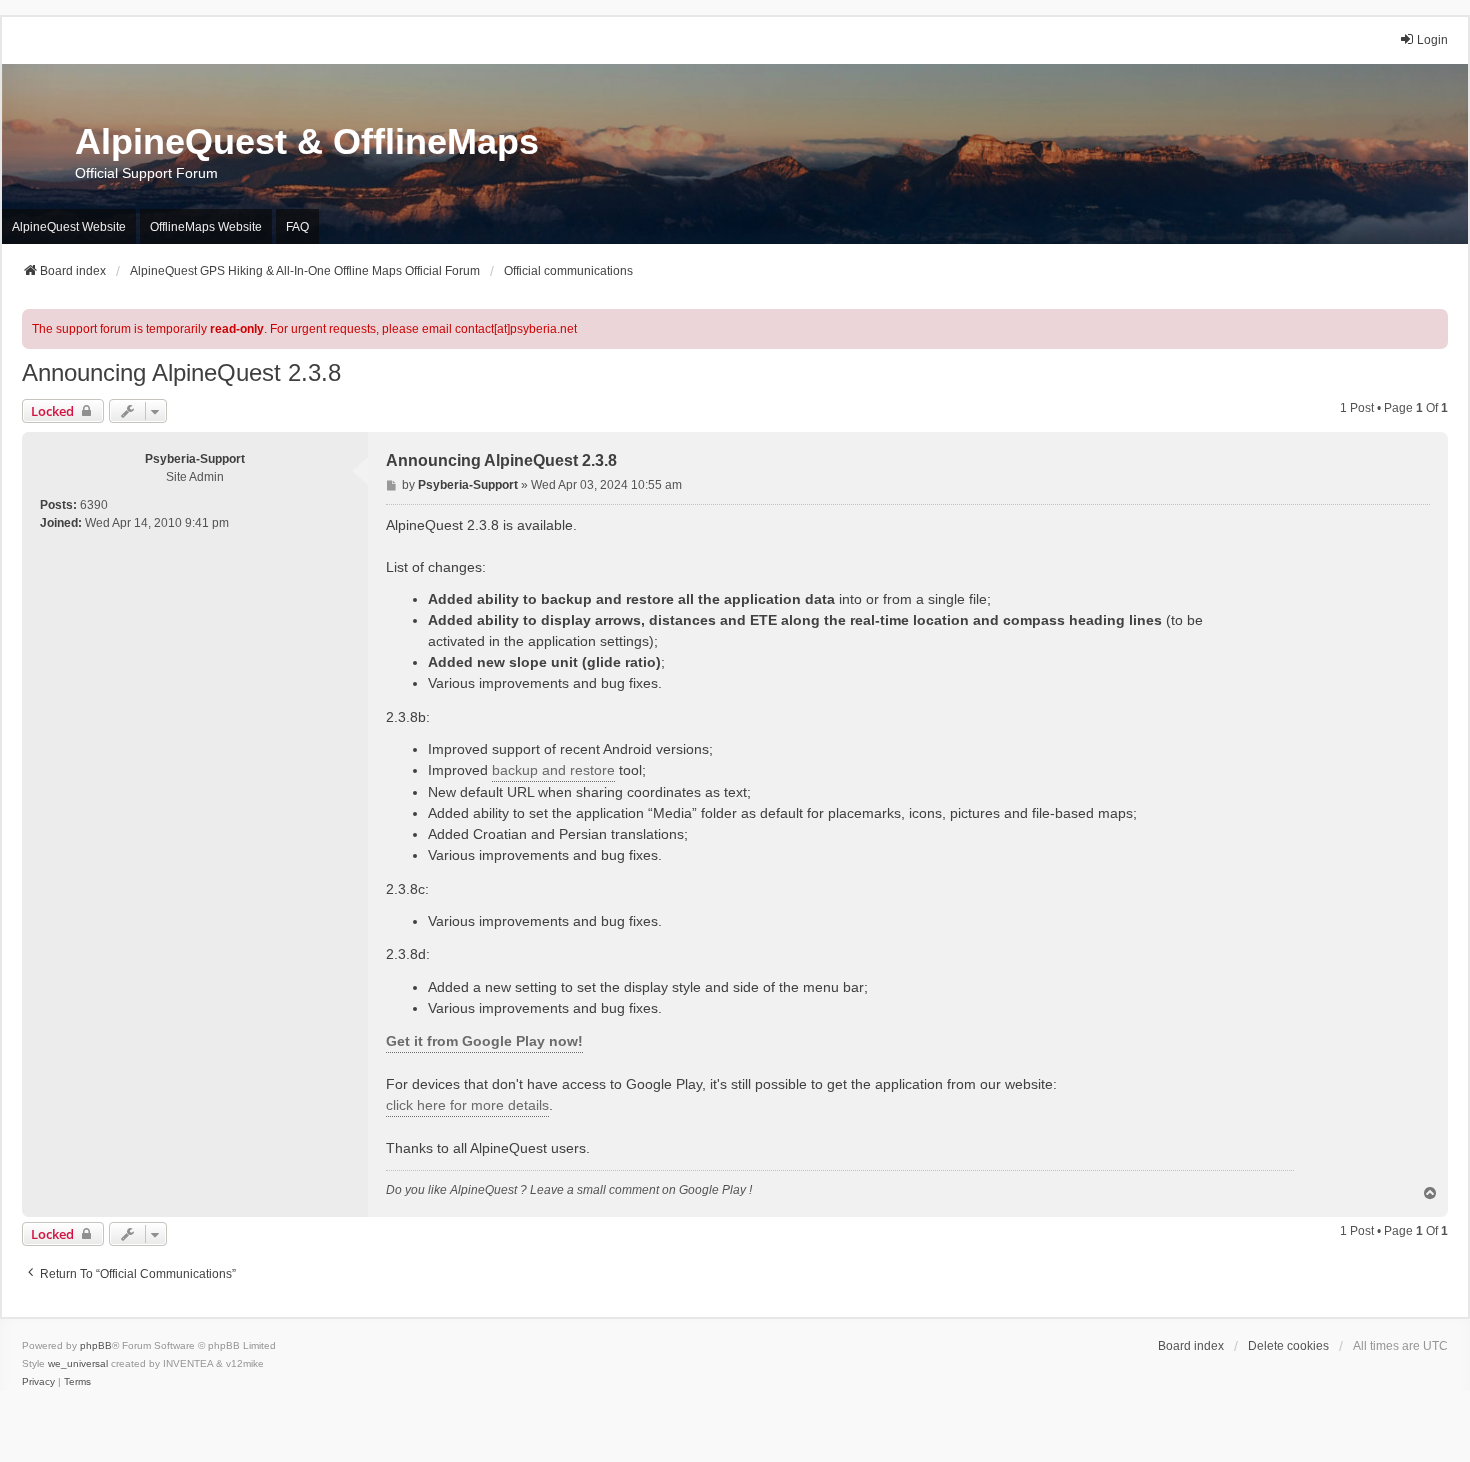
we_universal (78, 1363)
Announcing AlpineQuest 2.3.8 (181, 372)
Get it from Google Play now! (484, 1041)
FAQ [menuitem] (297, 227)
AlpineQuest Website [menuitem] (69, 227)
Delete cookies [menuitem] (1288, 1346)
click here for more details (467, 1105)
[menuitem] (38, 1382)
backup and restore (553, 770)
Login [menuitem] (1432, 40)
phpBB (96, 1345)
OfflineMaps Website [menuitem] (206, 227)
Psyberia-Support (195, 459)
